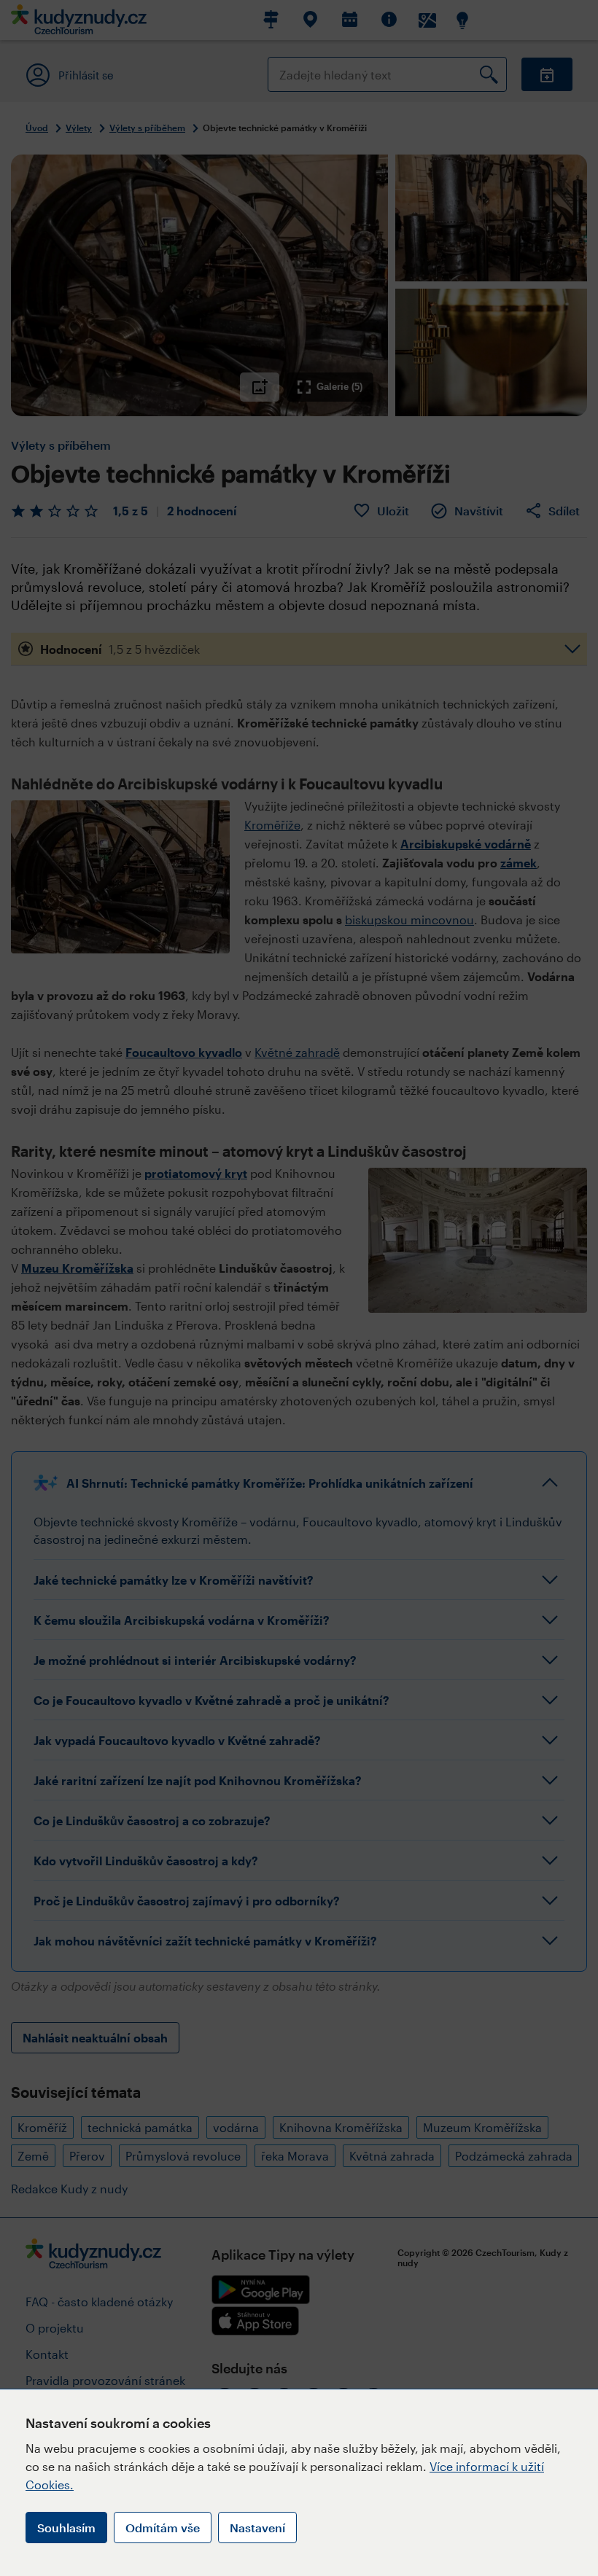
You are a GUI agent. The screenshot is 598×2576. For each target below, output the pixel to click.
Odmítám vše (163, 2528)
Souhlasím (66, 2528)
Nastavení (257, 2528)
